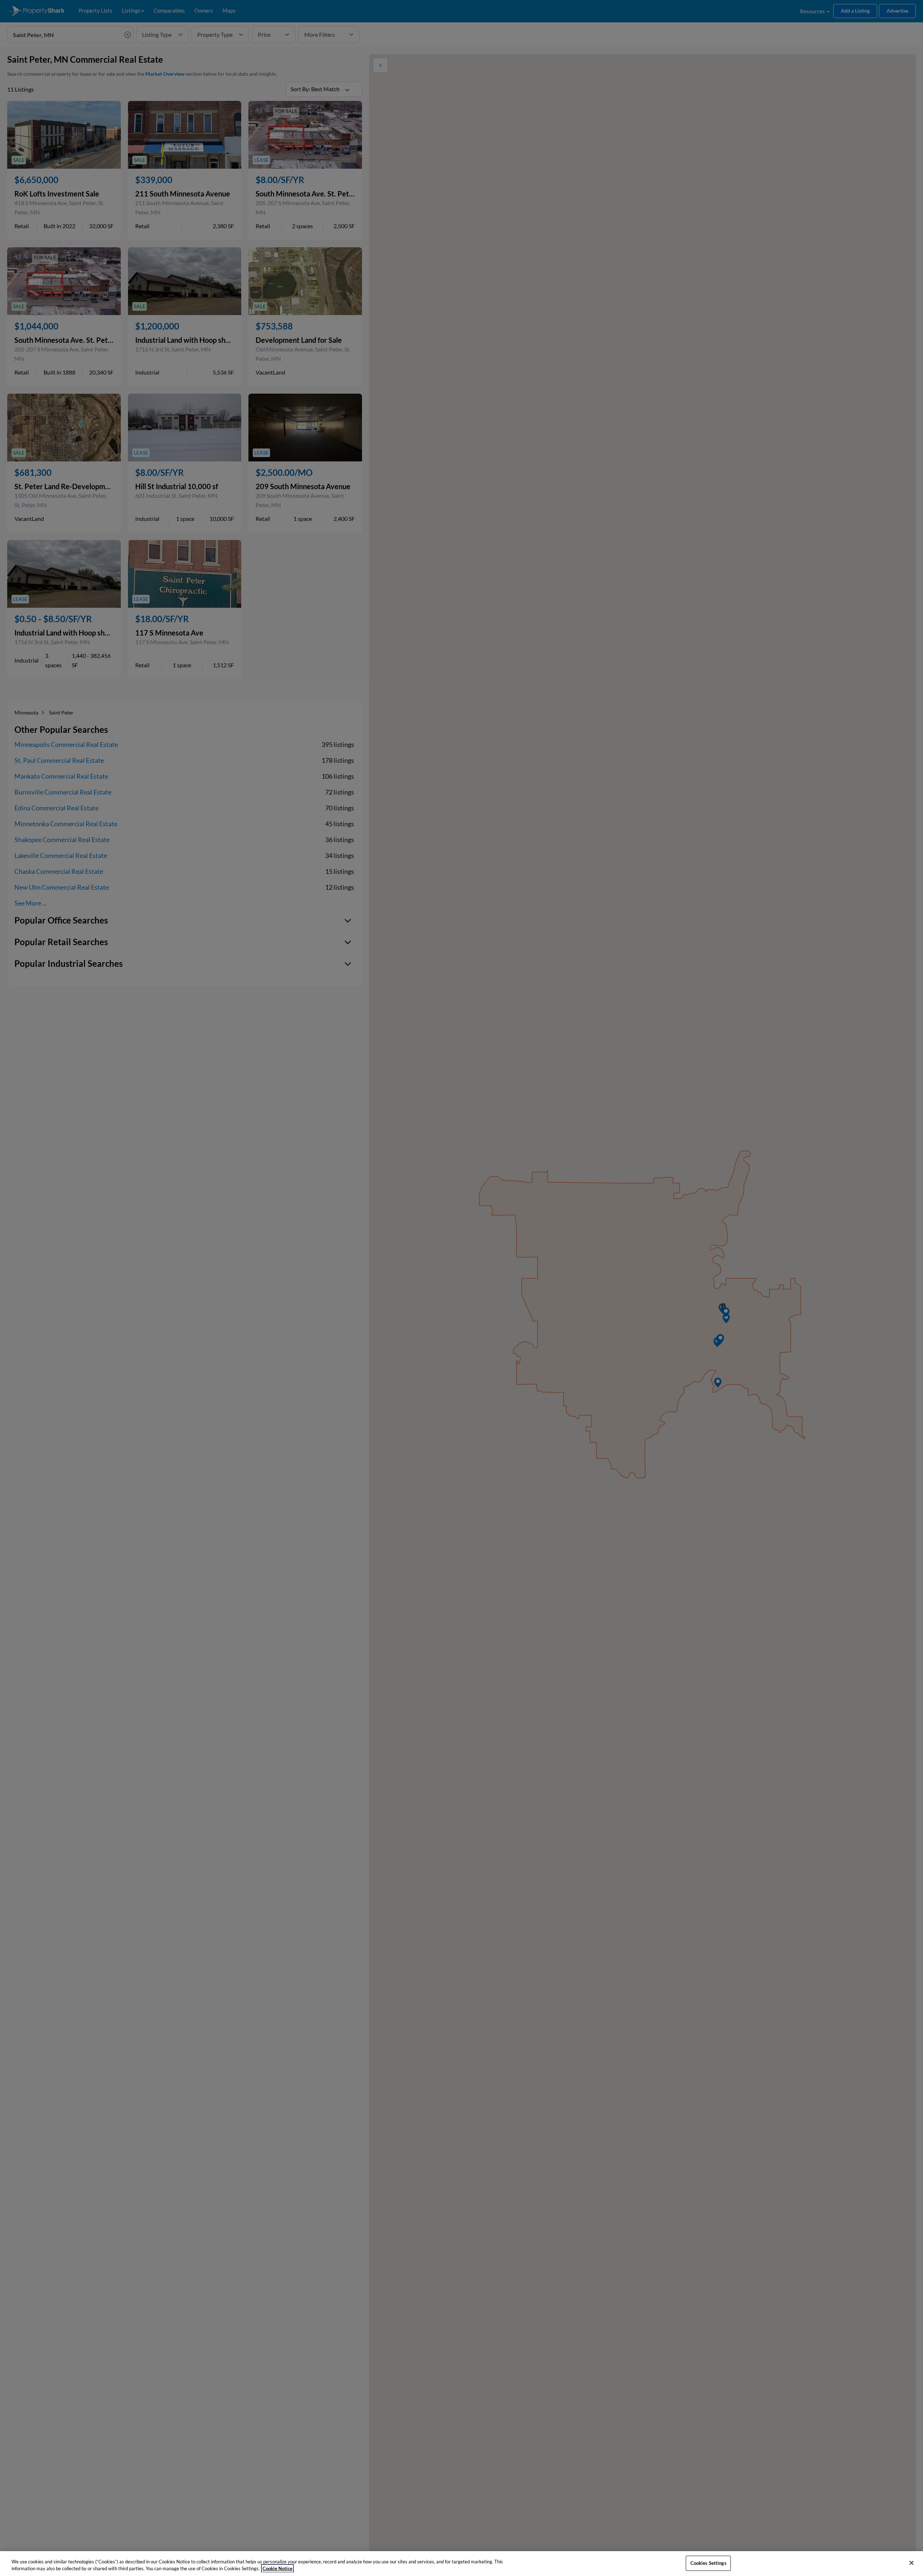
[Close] (911, 2563)
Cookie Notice (277, 2568)
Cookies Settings (708, 2563)
